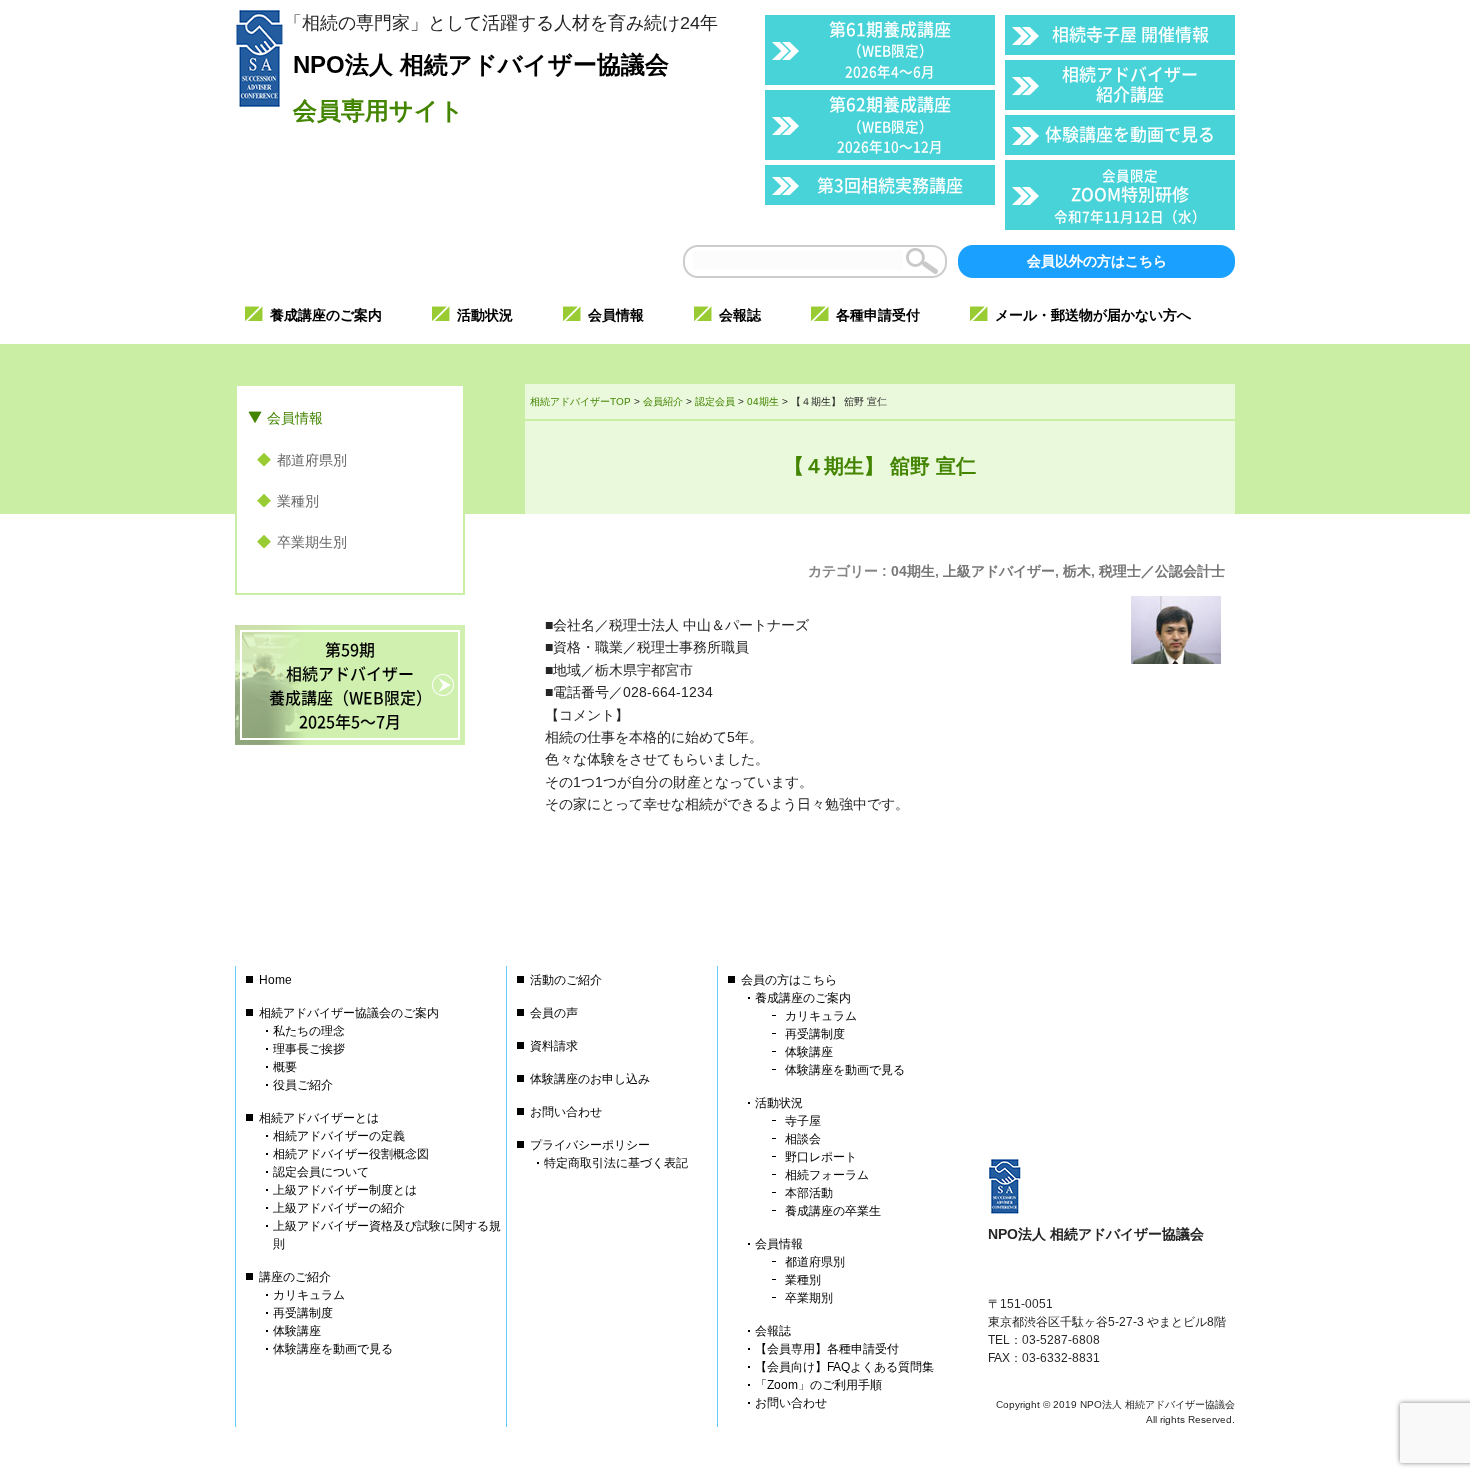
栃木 (1077, 571)
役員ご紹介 (303, 1085)
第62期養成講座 (890, 123)
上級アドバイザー (999, 571)
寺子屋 (803, 1121)
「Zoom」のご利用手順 (818, 1385)
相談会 (803, 1139)
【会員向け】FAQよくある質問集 (844, 1367)
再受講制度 (303, 1313)
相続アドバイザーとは (319, 1118)
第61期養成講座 (890, 48)
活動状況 (779, 1103)
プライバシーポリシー (590, 1145)
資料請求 (554, 1046)
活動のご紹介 (566, 980)
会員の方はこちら (789, 980)
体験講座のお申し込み (590, 1079)
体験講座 (297, 1331)
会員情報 (295, 418)
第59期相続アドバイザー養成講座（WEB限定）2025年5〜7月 (350, 685)
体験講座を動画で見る (1130, 133)
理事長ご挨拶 (309, 1049)
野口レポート (821, 1157)
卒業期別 (809, 1298)
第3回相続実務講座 (890, 184)
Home (275, 980)
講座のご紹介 (295, 1277)
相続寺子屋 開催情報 (1130, 33)
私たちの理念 (309, 1031)
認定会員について (321, 1172)
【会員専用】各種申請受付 (827, 1349)
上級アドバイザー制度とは (345, 1190)
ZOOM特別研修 (1130, 195)
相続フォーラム (827, 1175)
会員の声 (554, 1013)
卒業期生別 (312, 542)
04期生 (913, 571)
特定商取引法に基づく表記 (616, 1163)
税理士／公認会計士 (1162, 571)
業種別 (298, 501)
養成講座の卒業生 (833, 1211)
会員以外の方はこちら (1097, 261)
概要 (285, 1067)
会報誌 (773, 1331)
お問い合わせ (566, 1112)
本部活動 (809, 1193)
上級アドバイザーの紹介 (339, 1208)
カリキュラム (309, 1295)
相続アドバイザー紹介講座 (1130, 83)
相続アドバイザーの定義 (339, 1136)
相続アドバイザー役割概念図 (351, 1154)
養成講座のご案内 (803, 998)
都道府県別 (312, 460)
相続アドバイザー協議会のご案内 (349, 1013)
